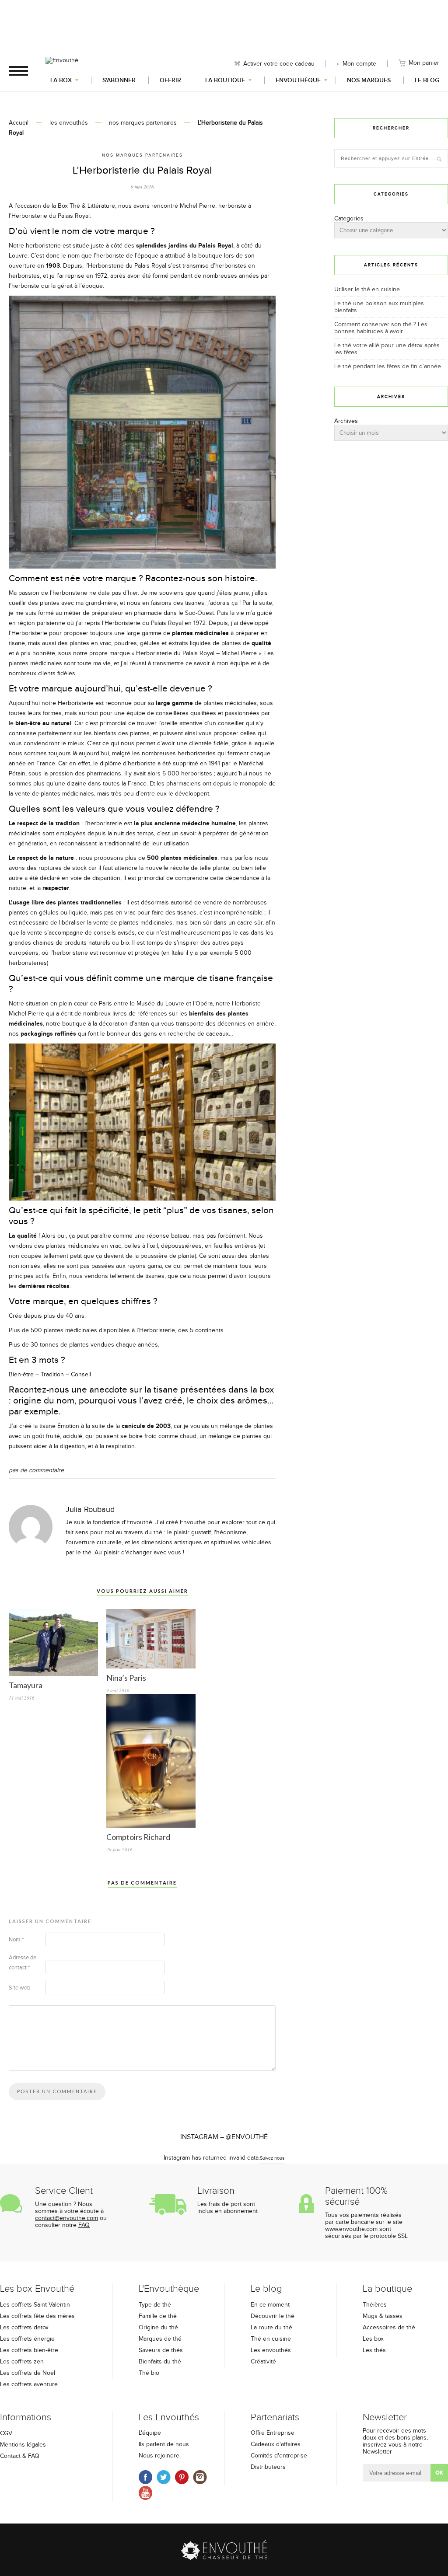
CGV (6, 2433)
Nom (16, 1940)
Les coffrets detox (24, 2328)
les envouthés (69, 123)
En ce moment (270, 2305)
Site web (19, 1988)
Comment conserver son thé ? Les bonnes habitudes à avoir (381, 328)
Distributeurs (268, 2467)
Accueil (19, 123)
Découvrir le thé (273, 2316)
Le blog (427, 80)
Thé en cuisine (271, 2339)
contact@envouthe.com (66, 2218)
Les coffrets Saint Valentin (35, 2305)
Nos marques (369, 80)
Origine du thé (158, 2328)
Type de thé (155, 2305)
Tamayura (26, 1685)
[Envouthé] (62, 70)
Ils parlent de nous (164, 2444)
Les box (373, 2339)
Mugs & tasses (383, 2316)
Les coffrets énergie (27, 2339)
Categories (349, 219)
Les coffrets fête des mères (37, 2316)
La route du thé (271, 2328)
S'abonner (119, 80)
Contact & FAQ (20, 2456)
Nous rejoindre (159, 2456)
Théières (375, 2305)
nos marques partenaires (143, 123)
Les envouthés (271, 2350)
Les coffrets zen (22, 2362)
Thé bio (149, 2373)
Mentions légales (23, 2445)
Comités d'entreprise (279, 2456)
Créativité (263, 2362)
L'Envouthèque (169, 2289)
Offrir (170, 80)
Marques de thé (160, 2339)
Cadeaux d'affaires (276, 2444)
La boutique (225, 80)
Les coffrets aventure (29, 2384)
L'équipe (150, 2433)
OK (439, 2473)
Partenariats (275, 2417)
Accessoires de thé (389, 2328)
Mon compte (359, 64)
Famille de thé (158, 2316)
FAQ (84, 2225)
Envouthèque (298, 80)
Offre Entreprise (273, 2433)
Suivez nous (272, 2158)
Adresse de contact (23, 1963)
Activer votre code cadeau (279, 64)
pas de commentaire (36, 1470)
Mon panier (424, 63)
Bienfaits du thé (160, 2362)
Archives (346, 421)
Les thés (374, 2350)
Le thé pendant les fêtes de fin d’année (388, 367)
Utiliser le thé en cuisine (367, 290)
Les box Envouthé (37, 2289)
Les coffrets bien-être (29, 2350)
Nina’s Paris (126, 1678)
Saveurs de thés (161, 2350)
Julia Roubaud (90, 1510)
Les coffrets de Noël (28, 2373)
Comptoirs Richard (138, 1837)
